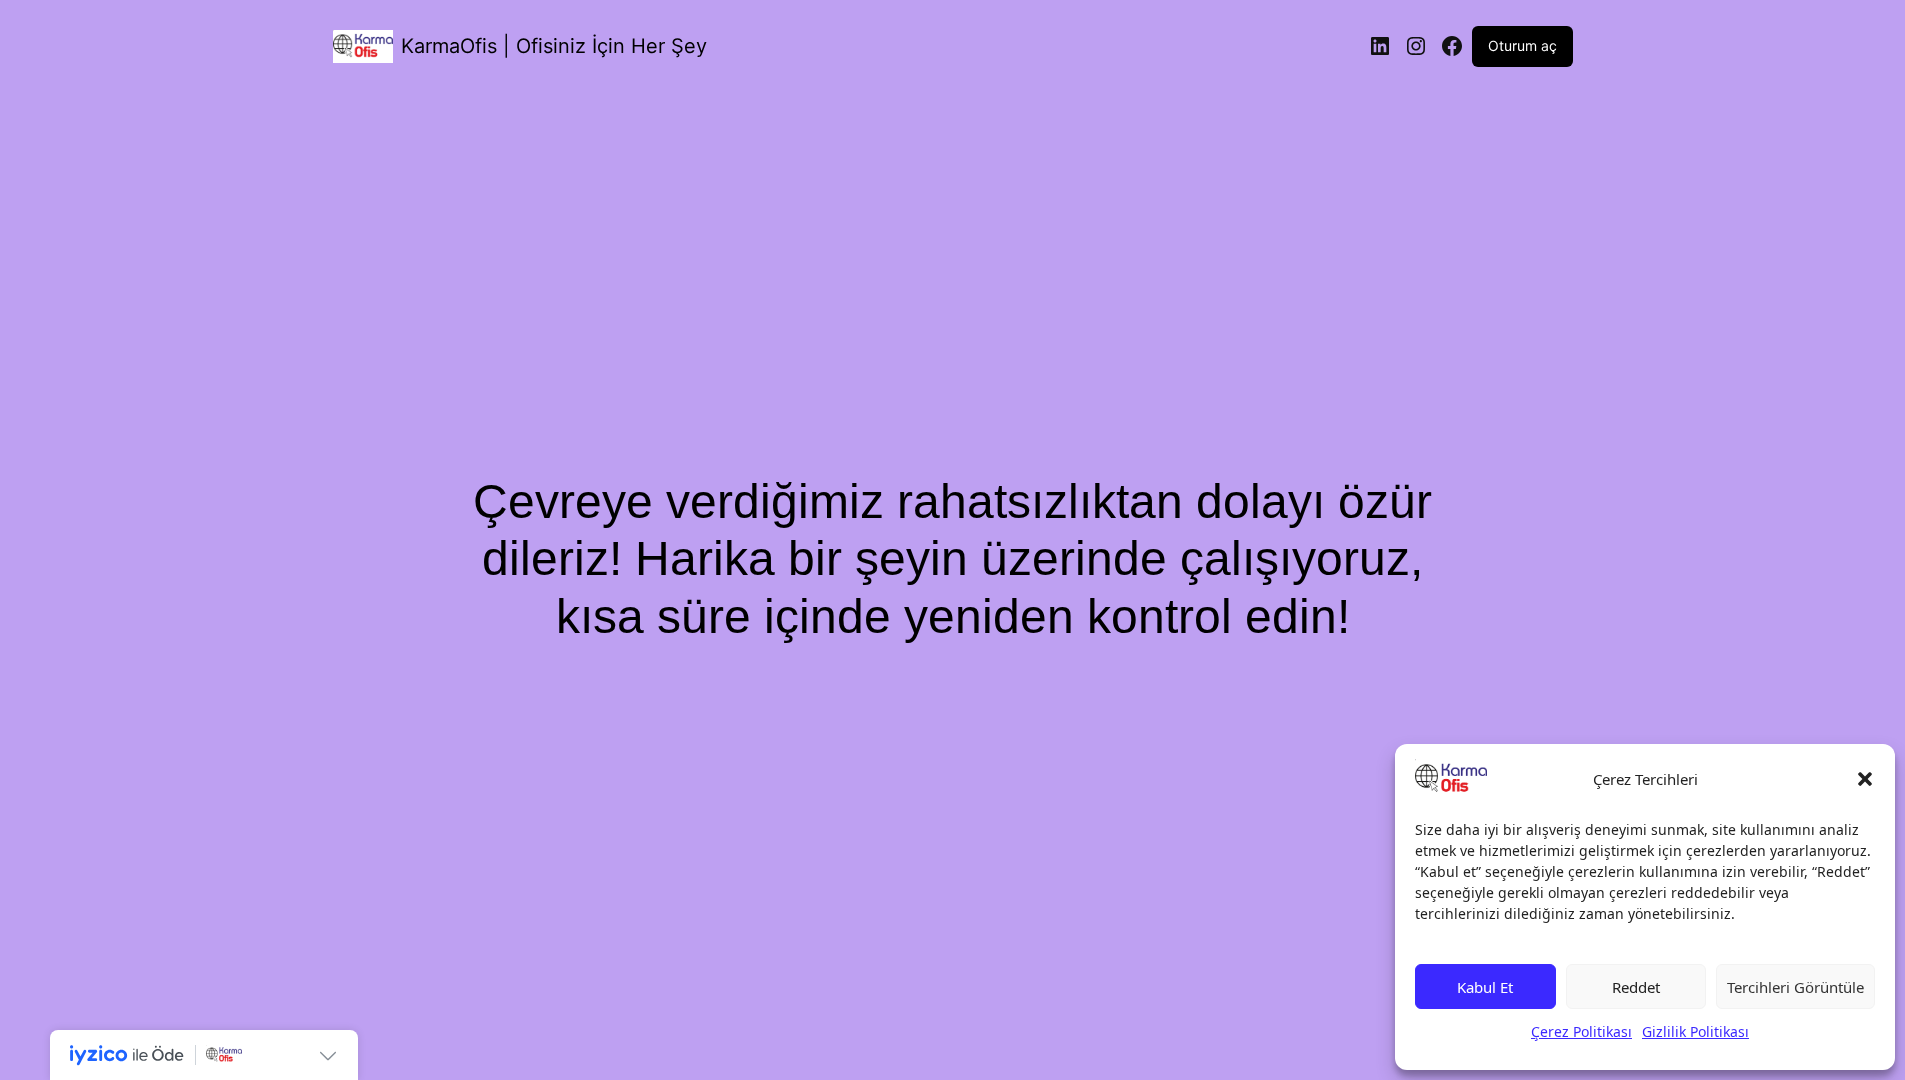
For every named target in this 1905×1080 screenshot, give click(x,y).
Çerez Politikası (1581, 1031)
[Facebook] (1452, 46)
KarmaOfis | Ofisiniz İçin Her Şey (554, 46)
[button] (1865, 779)
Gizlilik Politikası (1695, 1031)
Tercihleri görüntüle (1795, 987)
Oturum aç (1522, 45)
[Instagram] (1416, 46)
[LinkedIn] (1380, 46)
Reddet (1636, 987)
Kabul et (1485, 987)
